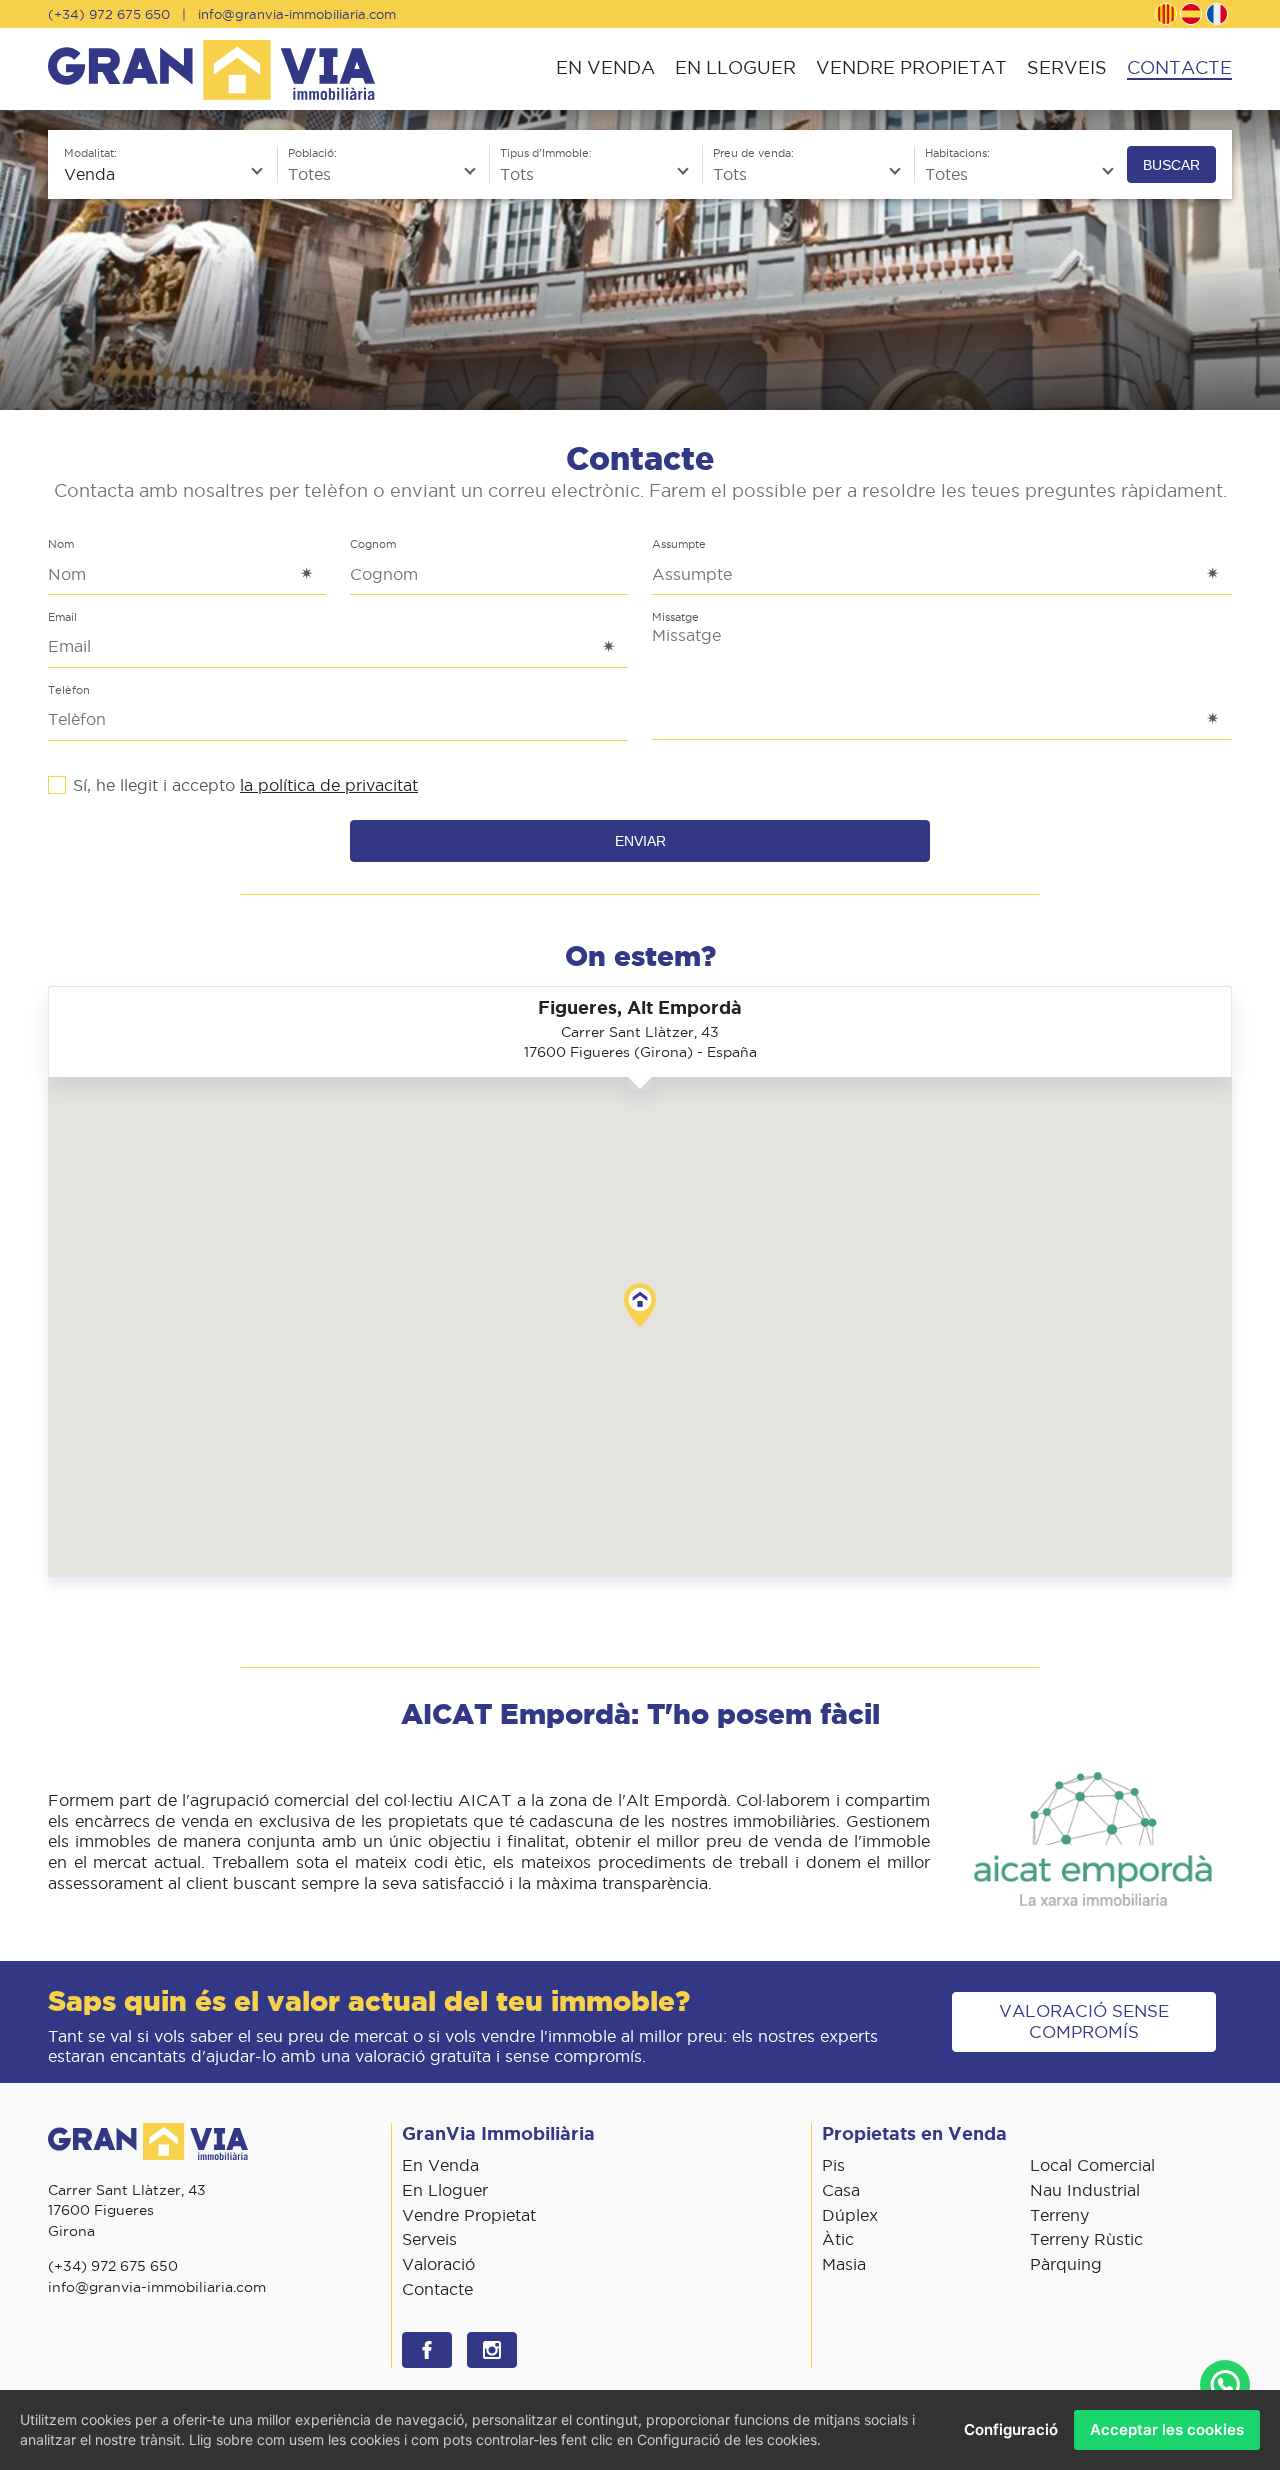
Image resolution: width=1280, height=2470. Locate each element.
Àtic (838, 2239)
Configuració (1011, 2429)
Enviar (640, 841)
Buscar (1171, 165)
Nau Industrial (1085, 2190)
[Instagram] (492, 2350)
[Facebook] (427, 2350)
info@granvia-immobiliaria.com (297, 14)
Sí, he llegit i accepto (245, 785)
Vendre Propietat (911, 67)
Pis (833, 2165)
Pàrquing (1066, 2264)
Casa (841, 2190)
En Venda (605, 67)
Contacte (1179, 67)
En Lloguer (735, 67)
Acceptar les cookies (1167, 2429)
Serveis (1067, 67)
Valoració (438, 2264)
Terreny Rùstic (1086, 2239)
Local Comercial (1092, 2165)
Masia (844, 2264)
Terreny (1059, 2215)
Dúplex (850, 2215)
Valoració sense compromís (1084, 2021)
